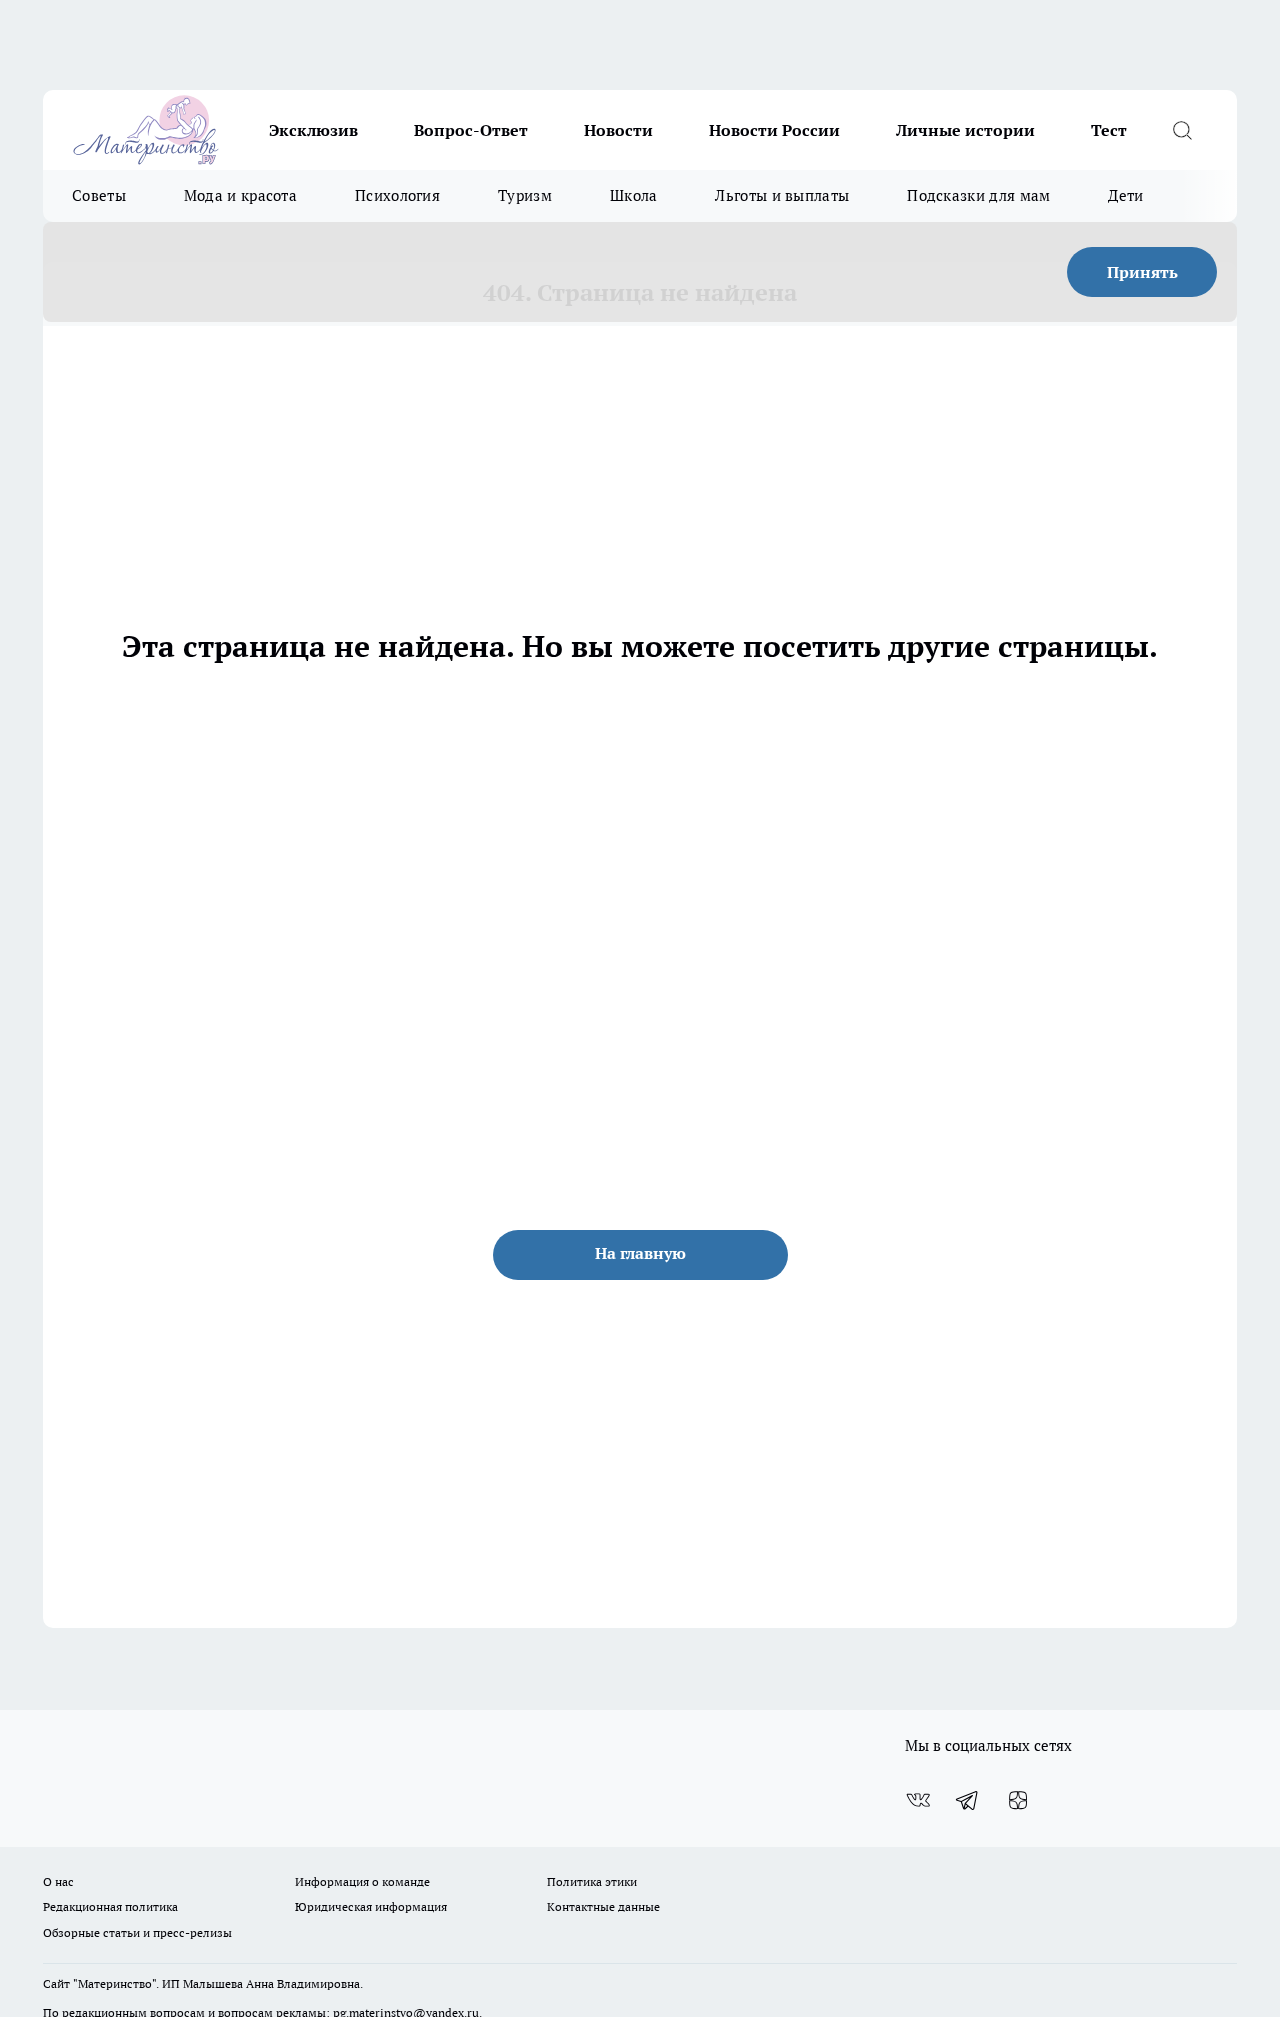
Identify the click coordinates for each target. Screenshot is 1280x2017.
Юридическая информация (371, 1906)
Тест (1109, 130)
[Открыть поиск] (1182, 130)
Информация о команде (362, 1881)
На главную (640, 1253)
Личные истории (965, 130)
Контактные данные (603, 1906)
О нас (58, 1881)
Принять (1142, 272)
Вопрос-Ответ (471, 130)
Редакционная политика (110, 1906)
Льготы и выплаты (782, 195)
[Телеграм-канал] (968, 1800)
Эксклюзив (313, 130)
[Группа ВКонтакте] (918, 1800)
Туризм (525, 195)
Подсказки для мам (978, 195)
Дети (1125, 195)
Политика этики (592, 1881)
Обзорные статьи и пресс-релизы (137, 1932)
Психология (397, 195)
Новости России (774, 130)
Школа (634, 195)
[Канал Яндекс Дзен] (1018, 1800)
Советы (99, 195)
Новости (618, 130)
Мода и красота (240, 195)
